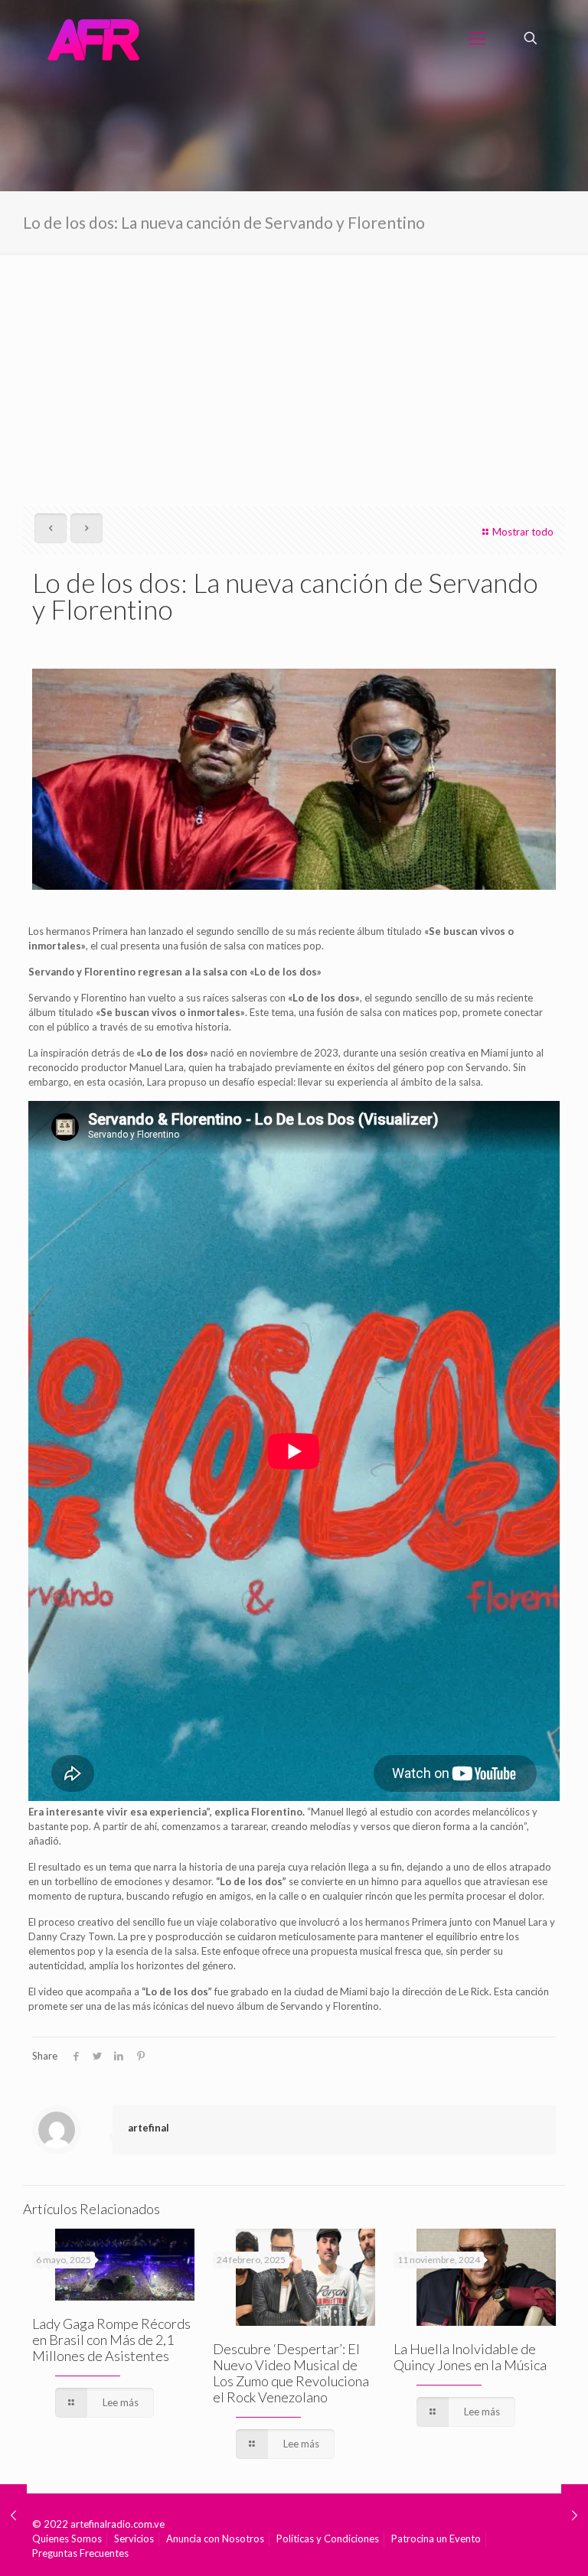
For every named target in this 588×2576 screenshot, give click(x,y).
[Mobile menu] (477, 38)
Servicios (134, 2539)
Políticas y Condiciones (328, 2539)
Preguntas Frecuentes (80, 2553)
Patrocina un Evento (436, 2539)
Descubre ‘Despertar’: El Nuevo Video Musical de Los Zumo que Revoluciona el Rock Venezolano (291, 2373)
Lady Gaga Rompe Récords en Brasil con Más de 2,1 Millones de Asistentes (111, 2340)
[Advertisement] (294, 368)
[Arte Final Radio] (93, 38)
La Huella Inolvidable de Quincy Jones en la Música (470, 2357)
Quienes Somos (67, 2539)
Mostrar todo (523, 532)
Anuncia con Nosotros (215, 2539)
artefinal (149, 2128)
